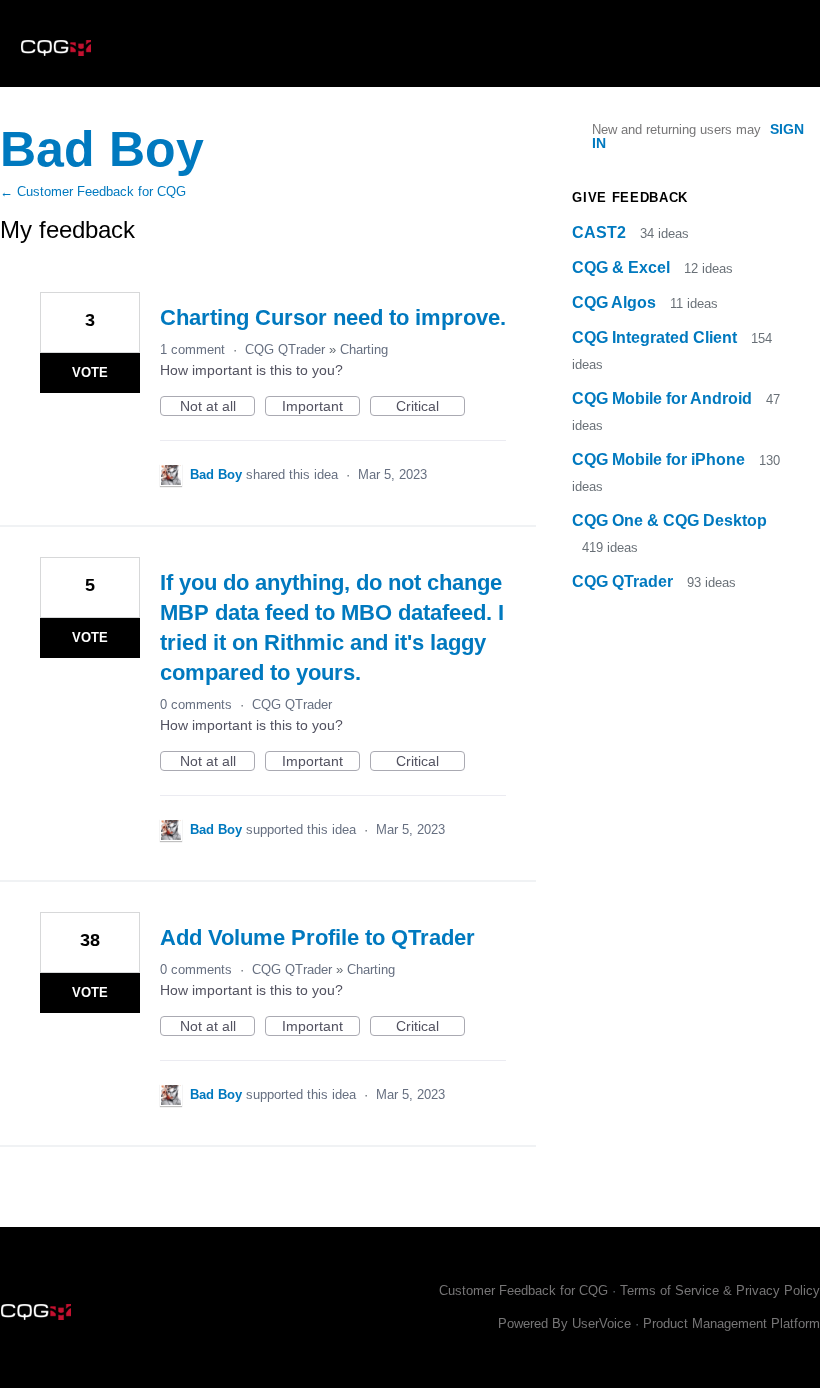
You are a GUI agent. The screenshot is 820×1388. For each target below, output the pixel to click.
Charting (364, 349)
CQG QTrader (285, 349)
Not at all (217, 407)
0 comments (196, 704)
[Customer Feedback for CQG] (56, 43)
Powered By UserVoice (566, 1323)
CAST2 (601, 232)
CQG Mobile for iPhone (660, 459)
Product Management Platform (731, 1323)
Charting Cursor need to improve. (333, 317)
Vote (90, 372)
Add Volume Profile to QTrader (317, 937)
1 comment (192, 349)
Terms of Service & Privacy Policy (720, 1290)
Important (321, 407)
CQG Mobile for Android (664, 398)
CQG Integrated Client (656, 337)
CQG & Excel (623, 267)
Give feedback (629, 197)
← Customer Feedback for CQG (93, 191)
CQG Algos (616, 302)
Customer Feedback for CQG (523, 1290)
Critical (430, 407)
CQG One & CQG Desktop (669, 520)
